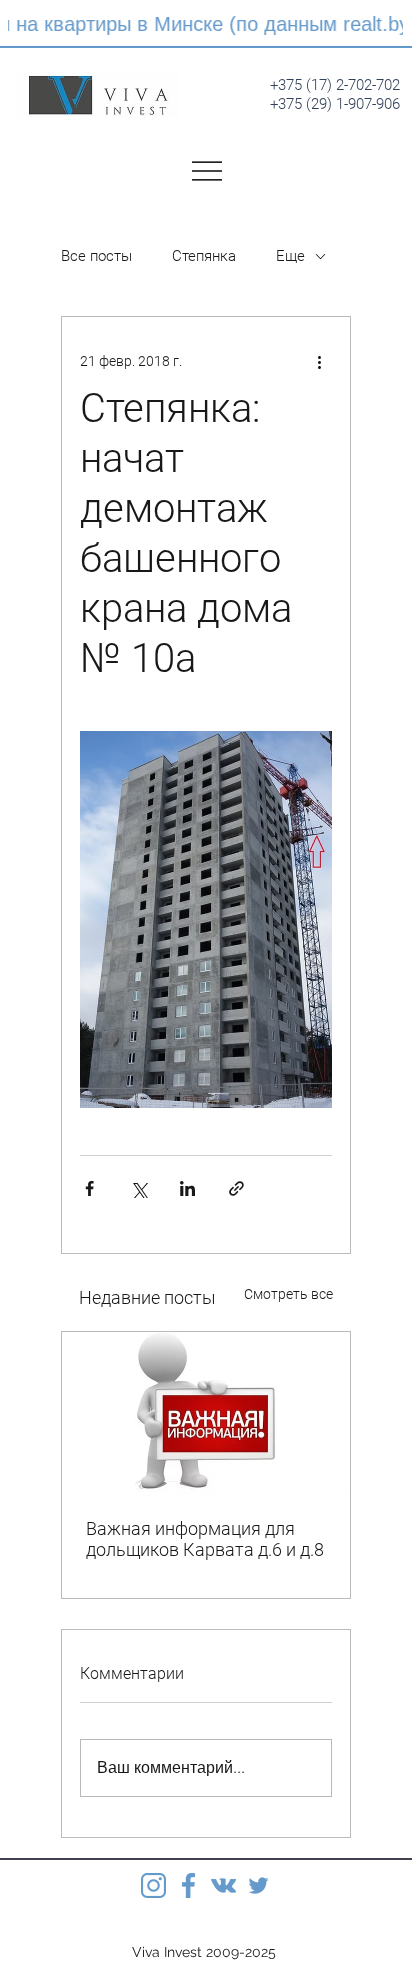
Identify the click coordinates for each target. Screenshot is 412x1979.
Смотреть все (288, 1294)
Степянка (204, 256)
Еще (290, 256)
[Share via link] (236, 1188)
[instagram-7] (153, 1885)
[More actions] (320, 361)
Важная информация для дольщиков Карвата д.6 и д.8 (205, 1539)
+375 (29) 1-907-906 (335, 104)
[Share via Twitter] (138, 1188)
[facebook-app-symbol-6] (188, 1885)
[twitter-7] (258, 1885)
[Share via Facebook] (89, 1188)
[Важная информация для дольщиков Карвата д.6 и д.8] (206, 1413)
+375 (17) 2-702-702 (335, 85)
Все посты (96, 256)
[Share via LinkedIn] (187, 1188)
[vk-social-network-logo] (223, 1885)
